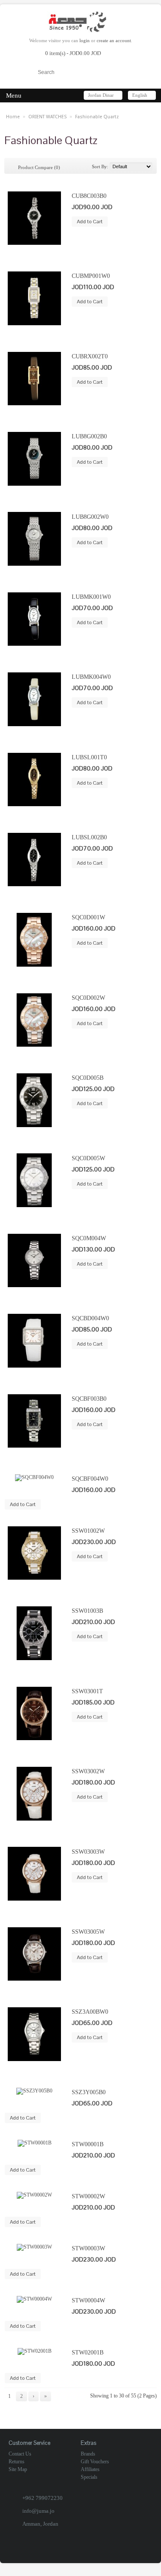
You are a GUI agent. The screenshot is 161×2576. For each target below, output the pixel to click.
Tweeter (132, 2551)
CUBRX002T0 (90, 356)
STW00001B (88, 2144)
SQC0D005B (88, 1078)
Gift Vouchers (95, 2462)
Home (13, 117)
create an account (114, 40)
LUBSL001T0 (89, 757)
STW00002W (88, 2196)
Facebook (87, 2551)
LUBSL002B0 (89, 837)
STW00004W (88, 2300)
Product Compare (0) (39, 167)
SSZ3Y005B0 (89, 2092)
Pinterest (147, 2551)
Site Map (18, 2469)
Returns (17, 2462)
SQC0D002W (88, 998)
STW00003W (88, 2248)
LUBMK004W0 (91, 677)
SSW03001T (87, 1691)
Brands (88, 2454)
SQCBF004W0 (90, 1479)
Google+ (102, 2551)
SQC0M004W (89, 1238)
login (85, 40)
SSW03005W (88, 1932)
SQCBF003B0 (89, 1399)
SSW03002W (88, 1771)
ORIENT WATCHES (47, 117)
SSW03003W (88, 1852)
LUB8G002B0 (89, 436)
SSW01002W (88, 1531)
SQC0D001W (88, 917)
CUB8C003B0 (89, 196)
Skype (117, 2551)
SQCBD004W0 (90, 1318)
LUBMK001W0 (91, 597)
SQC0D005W (88, 1158)
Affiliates (90, 2469)
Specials (89, 2477)
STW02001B (88, 2352)
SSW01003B (87, 1611)
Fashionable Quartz (97, 117)
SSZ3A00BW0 (90, 2012)
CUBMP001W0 (91, 276)
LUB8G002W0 (90, 517)
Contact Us (20, 2454)
